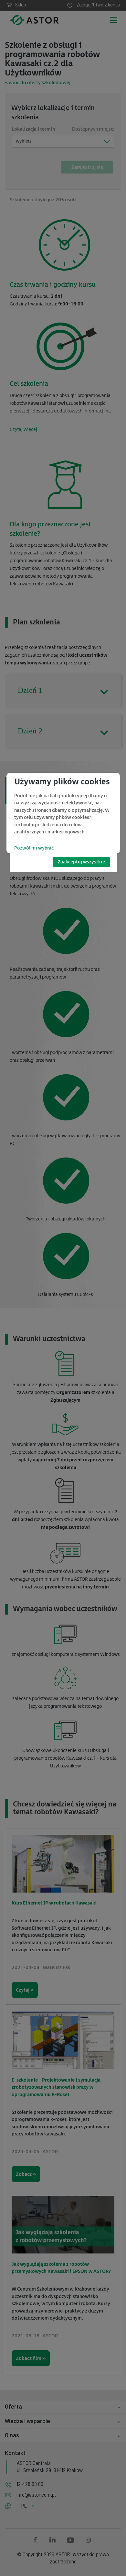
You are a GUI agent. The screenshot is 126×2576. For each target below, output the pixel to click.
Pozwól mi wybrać (34, 848)
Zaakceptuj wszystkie (81, 862)
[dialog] (63, 813)
